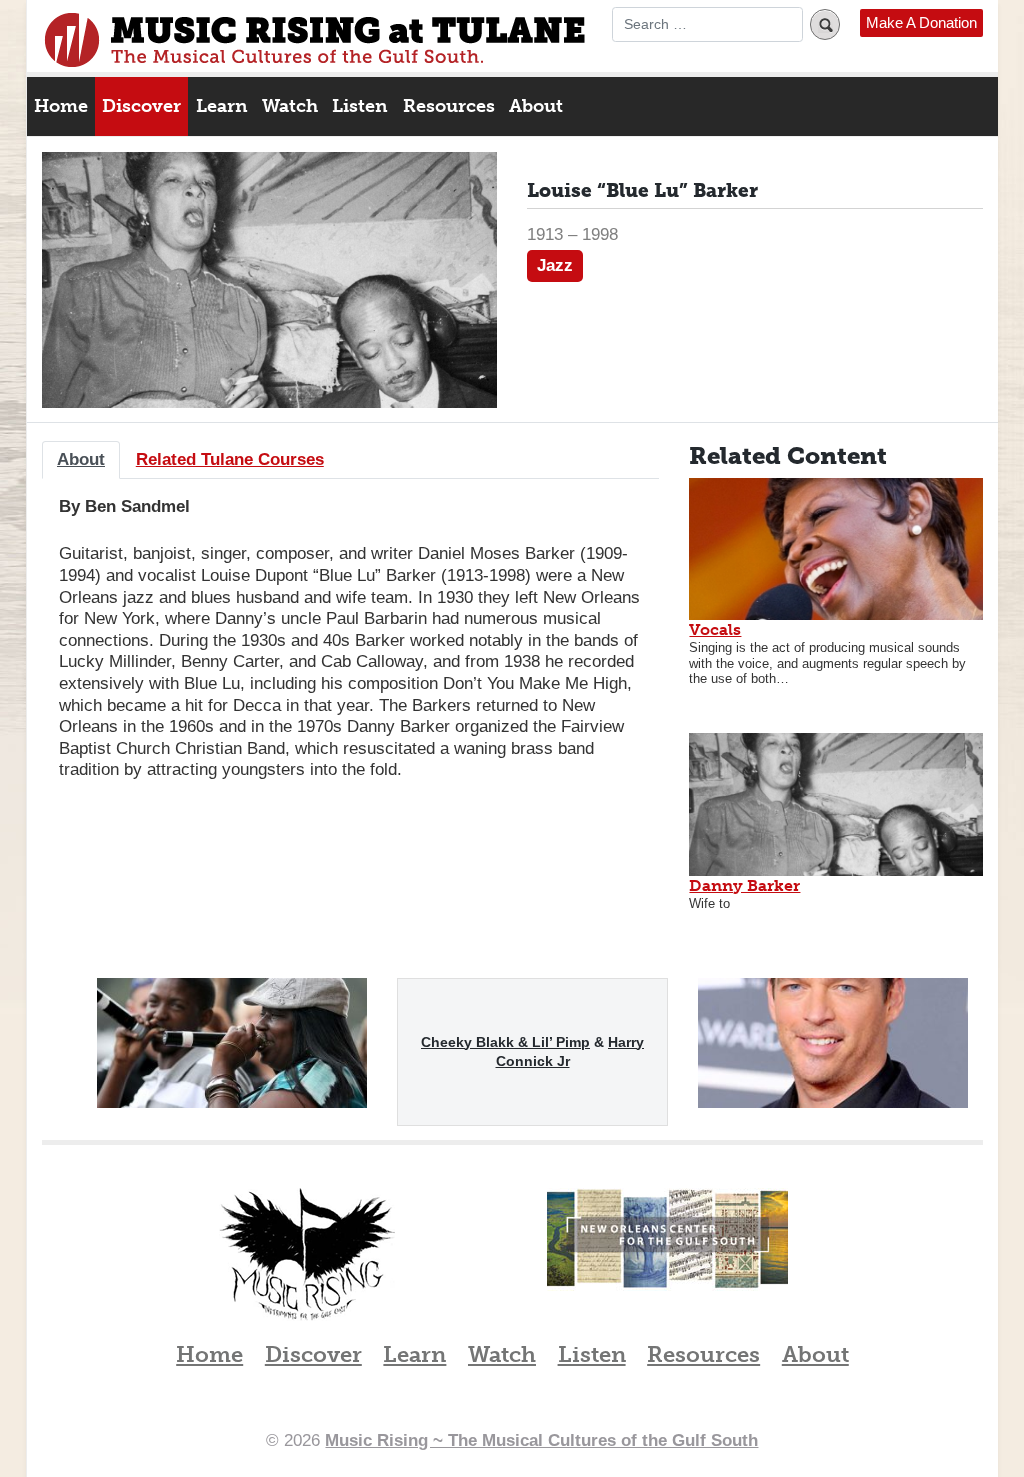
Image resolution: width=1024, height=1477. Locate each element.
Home (61, 106)
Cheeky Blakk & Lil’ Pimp (505, 1042)
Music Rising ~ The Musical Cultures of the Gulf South (315, 40)
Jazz (555, 265)
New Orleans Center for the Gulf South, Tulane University (667, 1260)
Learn (222, 106)
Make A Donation (921, 23)
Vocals (715, 629)
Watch (290, 106)
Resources (449, 106)
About (536, 106)
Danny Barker (744, 885)
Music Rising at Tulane (307, 1254)
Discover (141, 106)
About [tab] (81, 459)
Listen (360, 106)
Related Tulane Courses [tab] (230, 459)
